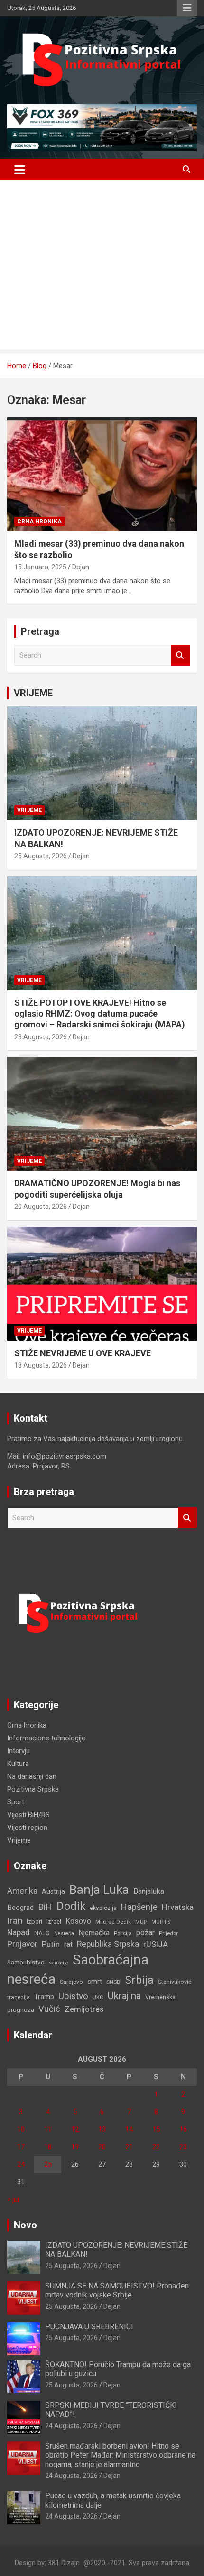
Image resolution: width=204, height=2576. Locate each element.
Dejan (81, 567)
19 (75, 2147)
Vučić (49, 2009)
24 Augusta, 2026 (71, 2426)
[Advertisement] (102, 267)
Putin (51, 1944)
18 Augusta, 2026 (41, 1365)
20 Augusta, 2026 (41, 1207)
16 (183, 2129)
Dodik (71, 1906)
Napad (19, 1932)
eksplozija (103, 1908)
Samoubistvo (26, 1962)
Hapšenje (139, 1907)
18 (48, 2147)
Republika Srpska (108, 1944)
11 (48, 2129)
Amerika (22, 1891)
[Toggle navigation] (20, 170)
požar (145, 1933)
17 (21, 2147)
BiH (45, 1907)
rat (68, 1944)
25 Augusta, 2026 (41, 856)
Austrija (53, 1891)
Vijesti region (27, 1828)
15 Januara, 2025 (40, 567)
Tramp (44, 1997)
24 (21, 2164)
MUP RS (161, 1922)
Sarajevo (71, 1982)
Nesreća (64, 1933)
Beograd (20, 1908)
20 (102, 2147)
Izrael (54, 1922)
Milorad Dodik (113, 1922)
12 (75, 2129)
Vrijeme (29, 810)
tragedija (19, 1997)
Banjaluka (149, 1891)
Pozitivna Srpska (33, 1789)
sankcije (59, 1963)
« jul (13, 2199)
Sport (16, 1802)
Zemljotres (84, 2009)
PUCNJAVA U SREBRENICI (89, 2327)
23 (183, 2147)
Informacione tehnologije (46, 1738)
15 (156, 2129)
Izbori (34, 1922)
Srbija (139, 1980)
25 (48, 2164)
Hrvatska (178, 1907)
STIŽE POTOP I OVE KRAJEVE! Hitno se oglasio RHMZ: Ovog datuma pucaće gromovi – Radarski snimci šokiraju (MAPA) (100, 1014)
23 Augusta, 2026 (41, 1037)
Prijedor (168, 1933)
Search (180, 655)
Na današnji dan (32, 1776)
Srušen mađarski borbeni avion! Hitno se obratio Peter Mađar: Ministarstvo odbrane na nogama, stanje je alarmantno (120, 2455)
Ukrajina (124, 1996)
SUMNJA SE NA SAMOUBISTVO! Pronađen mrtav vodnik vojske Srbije (117, 2290)
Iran (15, 1921)
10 (21, 2129)
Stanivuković (175, 1982)
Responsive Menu (187, 8)
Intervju (19, 1751)
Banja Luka (99, 1890)
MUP (141, 1922)
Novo (25, 2225)
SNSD (113, 1982)
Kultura (18, 1764)
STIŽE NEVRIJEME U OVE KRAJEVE (83, 1353)
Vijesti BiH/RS (28, 1815)
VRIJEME (33, 693)
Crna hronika (39, 522)
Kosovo (78, 1921)
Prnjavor (22, 1944)
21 (129, 2147)
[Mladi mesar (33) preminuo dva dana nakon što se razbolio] (102, 474)
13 (102, 2129)
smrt (95, 1982)
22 (156, 2147)
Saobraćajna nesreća (78, 1969)
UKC (98, 1997)
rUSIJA (156, 1944)
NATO (42, 1933)
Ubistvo (73, 1996)
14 (129, 2129)
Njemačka (94, 1933)
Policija (123, 1933)
